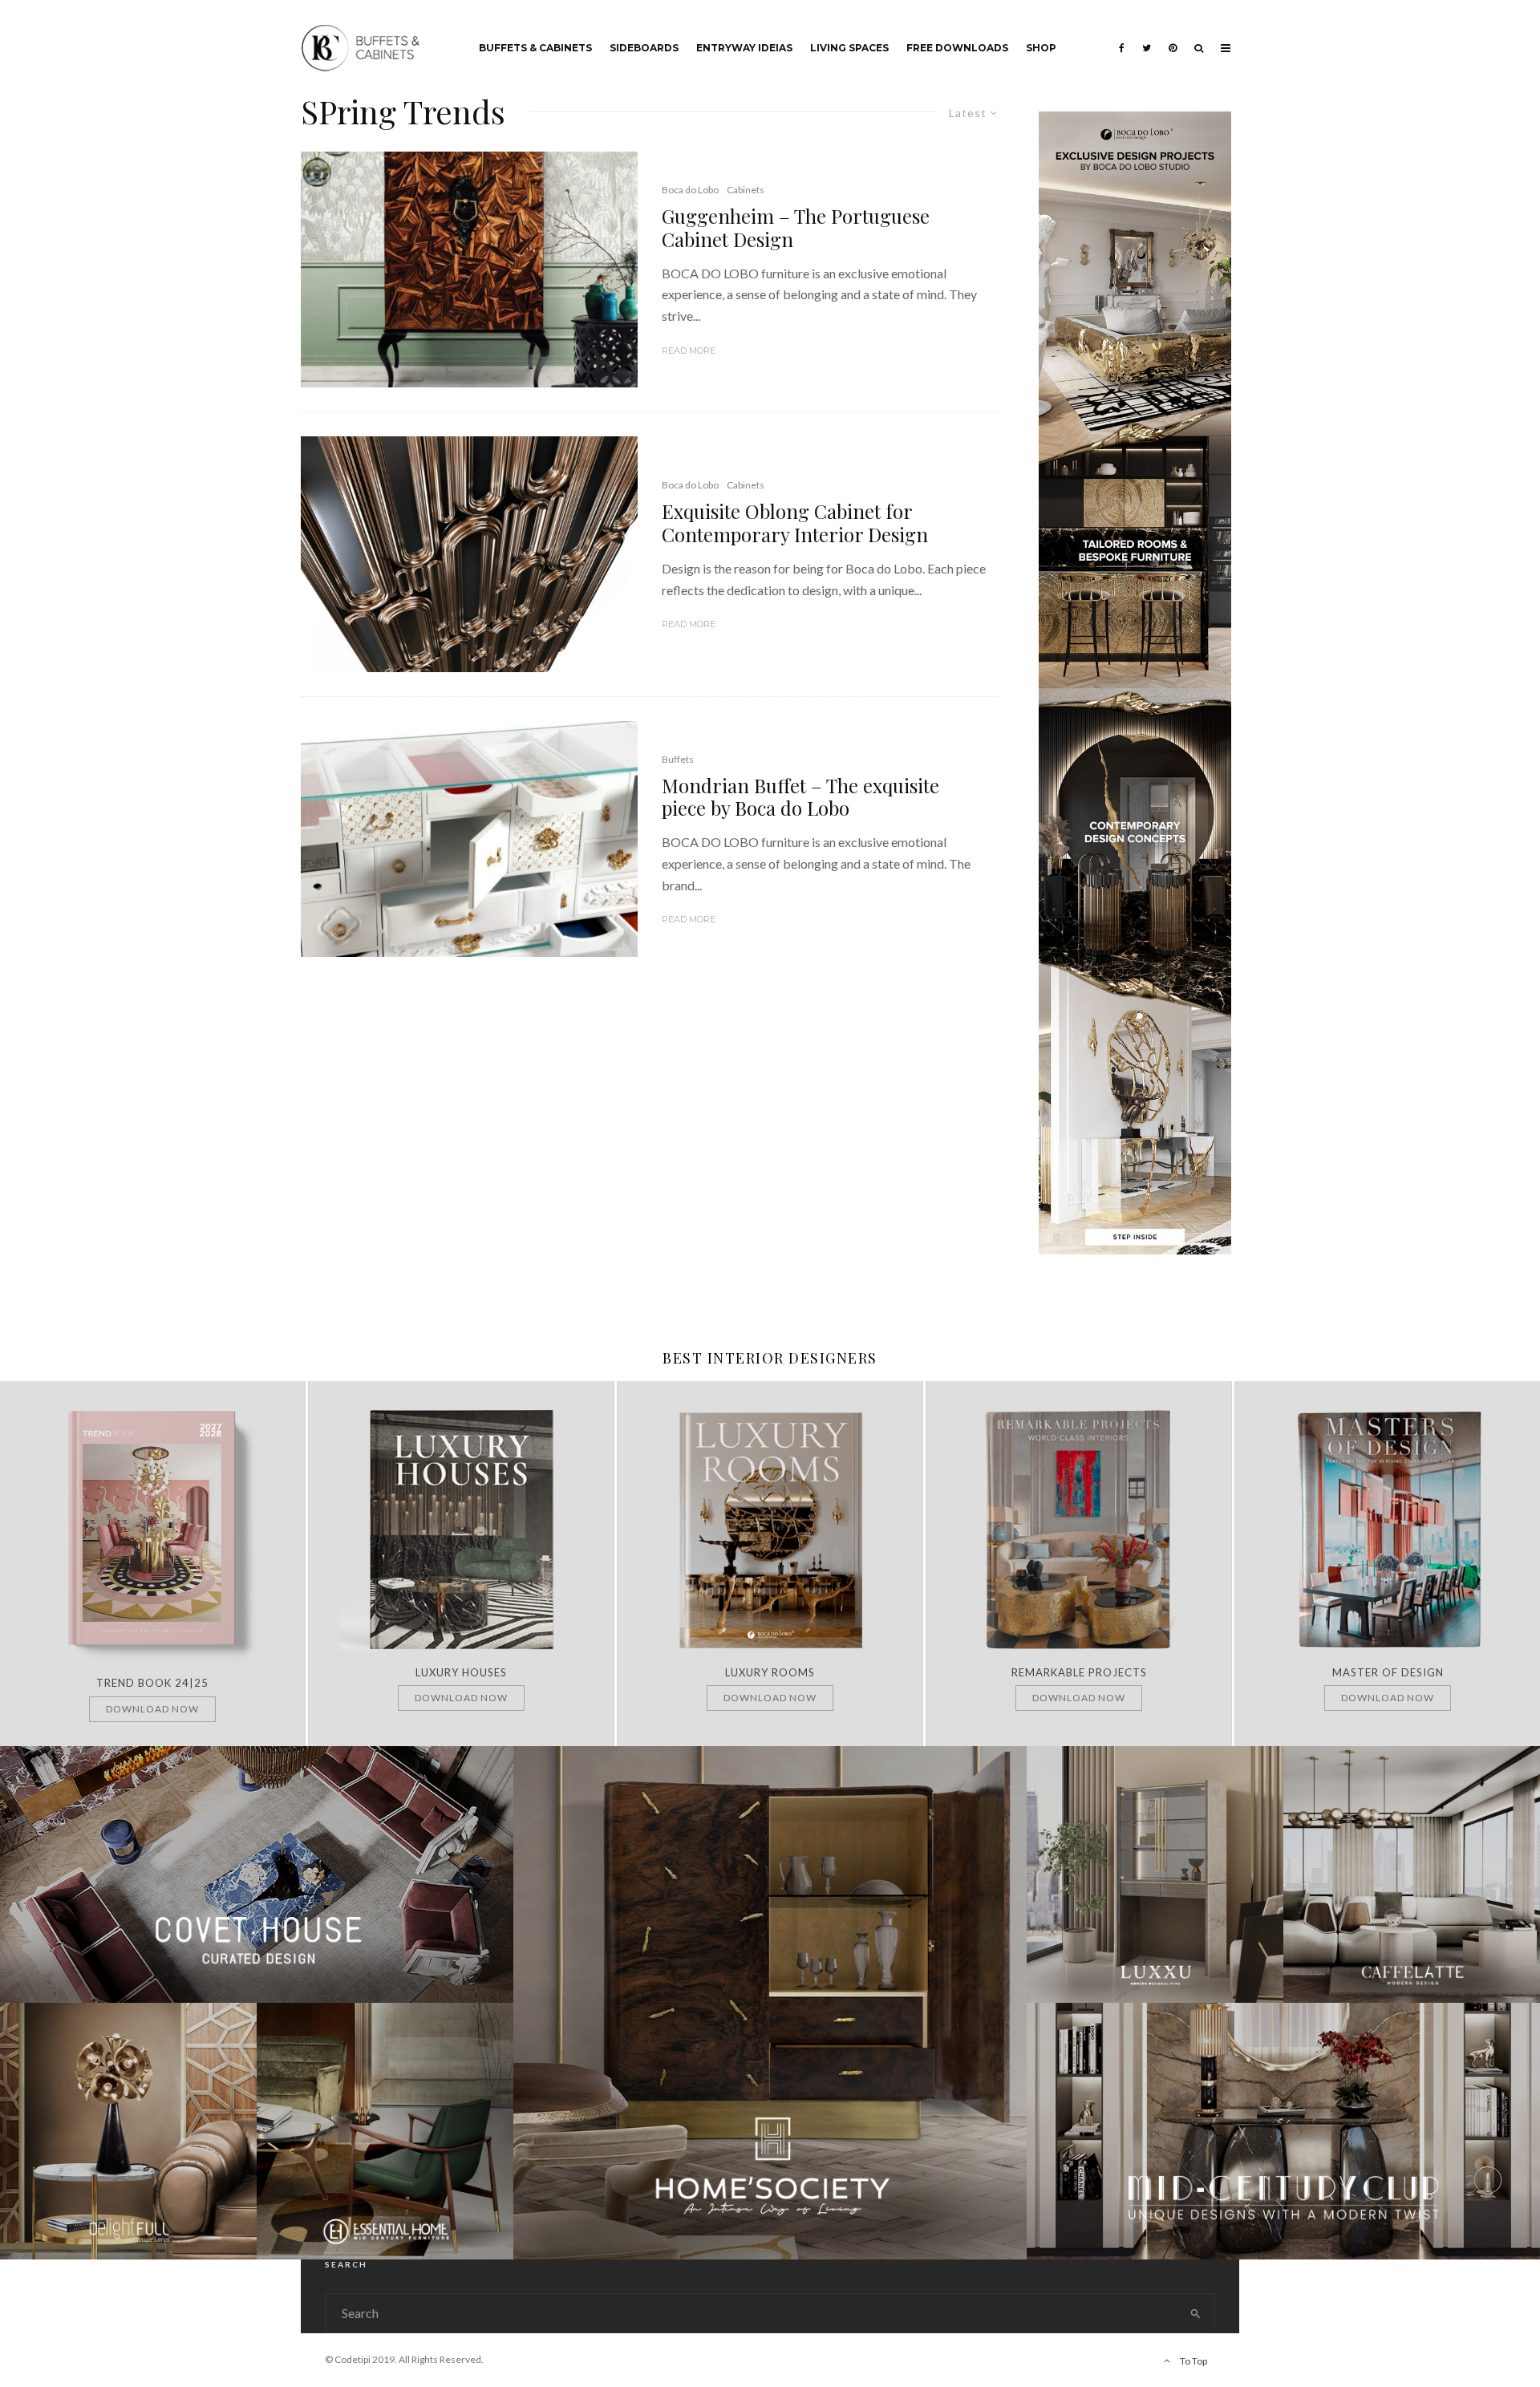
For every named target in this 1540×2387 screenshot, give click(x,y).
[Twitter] (1147, 36)
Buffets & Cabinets (535, 48)
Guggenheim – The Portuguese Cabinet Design (796, 228)
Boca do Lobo (690, 190)
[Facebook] (1122, 36)
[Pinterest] (1173, 36)
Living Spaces (849, 48)
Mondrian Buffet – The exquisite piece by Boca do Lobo (800, 797)
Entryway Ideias (744, 48)
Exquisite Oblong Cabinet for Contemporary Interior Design (795, 523)
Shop (1041, 48)
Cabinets (746, 190)
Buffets (678, 759)
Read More (689, 351)
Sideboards (644, 48)
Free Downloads (957, 48)
